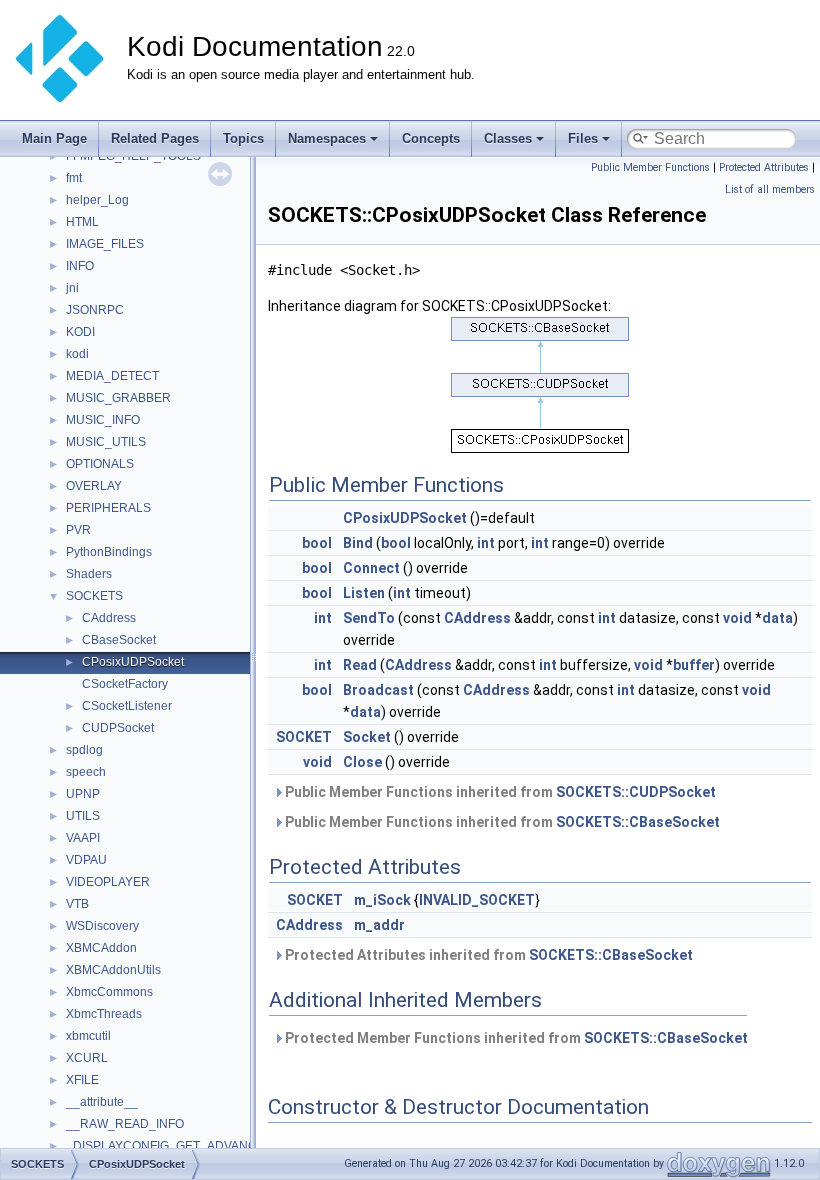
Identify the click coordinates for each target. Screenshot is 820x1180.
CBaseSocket (119, 640)
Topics (243, 138)
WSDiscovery (102, 926)
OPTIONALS (100, 464)
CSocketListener (127, 706)
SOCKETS (94, 596)
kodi (77, 354)
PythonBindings (109, 552)
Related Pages (155, 138)
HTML (82, 222)
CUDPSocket (118, 728)
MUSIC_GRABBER (118, 398)
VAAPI (83, 838)
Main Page (54, 138)
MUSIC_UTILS (106, 442)
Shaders (89, 574)
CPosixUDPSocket (133, 662)
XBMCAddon (101, 948)
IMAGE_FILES (105, 244)
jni (72, 288)
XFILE (82, 1080)
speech (86, 772)
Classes (508, 138)
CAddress (109, 618)
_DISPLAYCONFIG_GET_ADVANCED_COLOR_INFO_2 (219, 1146)
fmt (74, 178)
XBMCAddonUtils (113, 970)
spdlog (84, 750)
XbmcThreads (104, 1014)
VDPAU (86, 860)
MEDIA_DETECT (112, 376)
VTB (77, 904)
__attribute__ (102, 1102)
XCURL (87, 1058)
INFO (80, 266)
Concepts (431, 138)
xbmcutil (88, 1036)
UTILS (83, 816)
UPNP (83, 794)
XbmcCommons (109, 992)
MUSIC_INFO (103, 420)
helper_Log (97, 200)
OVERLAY (94, 486)
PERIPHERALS (108, 508)
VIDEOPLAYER (108, 882)
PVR (78, 530)
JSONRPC (95, 310)
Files (583, 138)
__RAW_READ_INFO (125, 1124)
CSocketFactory (125, 684)
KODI (80, 332)
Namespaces (327, 138)
